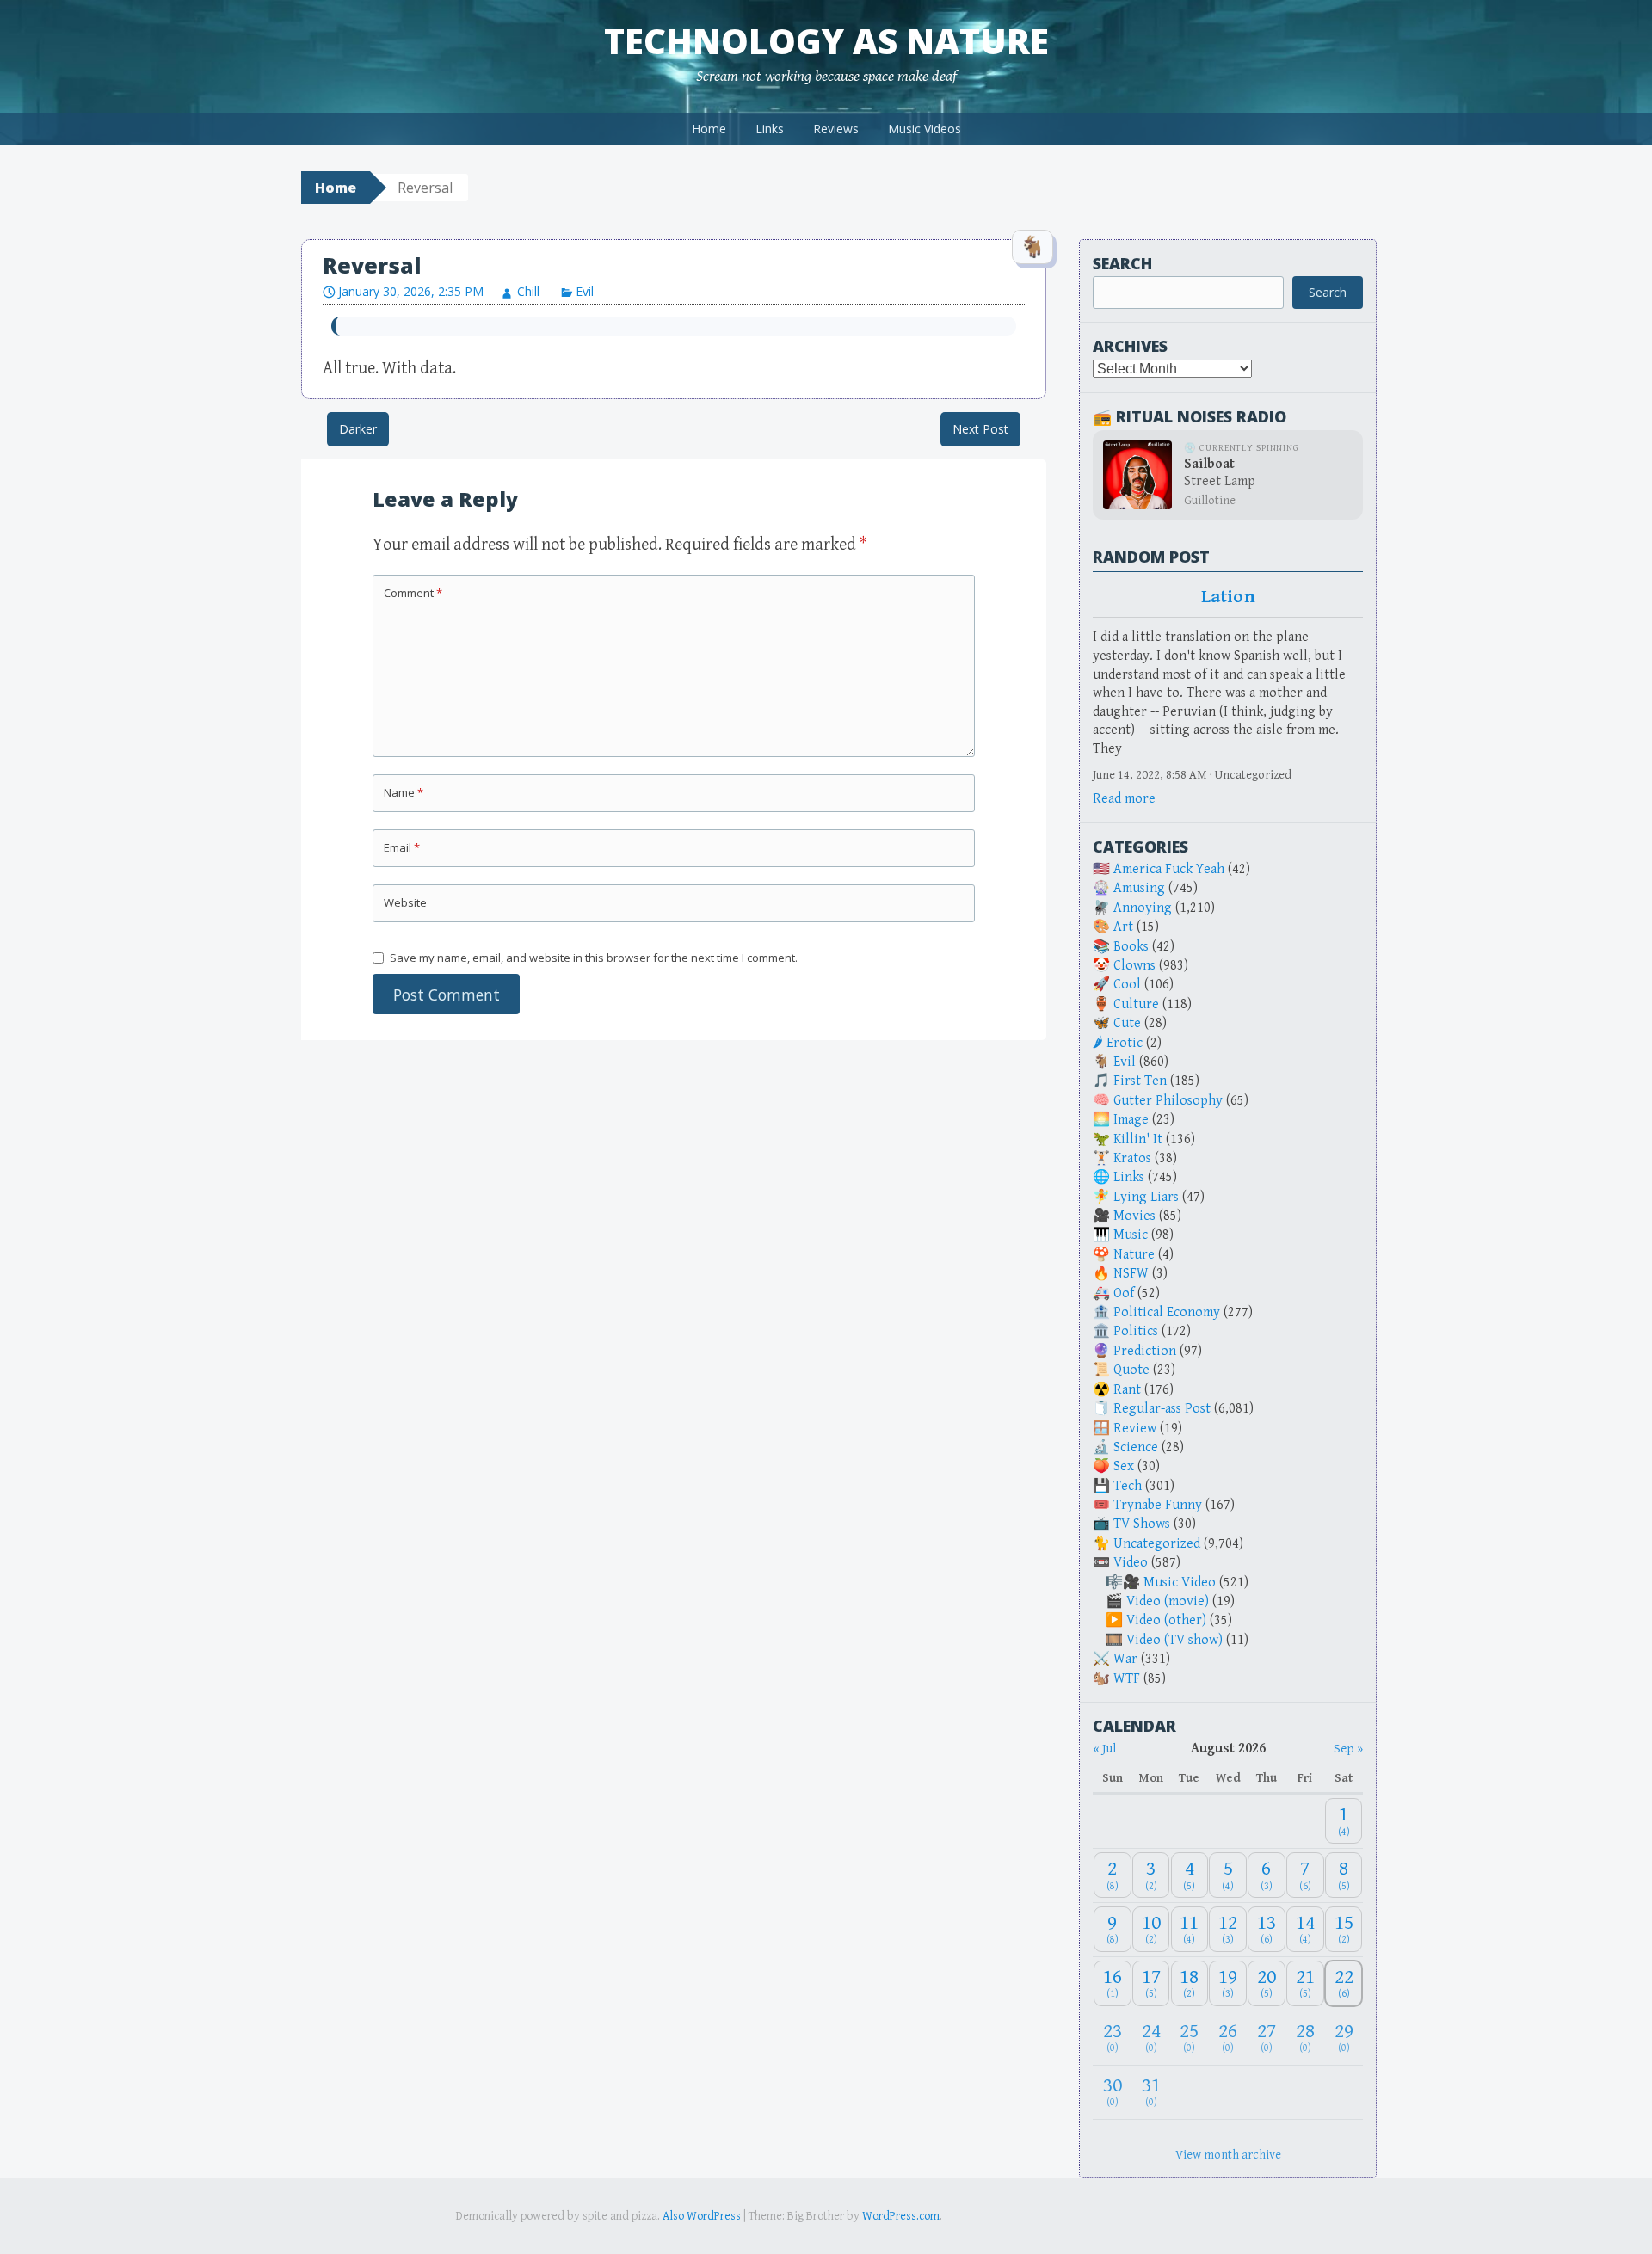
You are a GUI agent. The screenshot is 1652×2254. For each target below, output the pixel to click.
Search (1122, 263)
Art (1123, 927)
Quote (1131, 1370)
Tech (1128, 1486)
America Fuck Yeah (1169, 869)
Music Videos (925, 129)
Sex (1124, 1466)
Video (1131, 1563)
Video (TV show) (1174, 1640)
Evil (585, 291)
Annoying (1143, 908)
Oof (1124, 1293)
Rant (1127, 1390)
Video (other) (1166, 1620)
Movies (1134, 1216)
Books (1131, 947)
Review (1135, 1429)
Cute (1127, 1023)
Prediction (1145, 1351)
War (1125, 1659)
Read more (1124, 799)
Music (1131, 1235)
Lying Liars (1146, 1197)
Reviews (836, 129)
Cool (1127, 985)
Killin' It (1138, 1139)
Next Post (980, 429)
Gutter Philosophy (1168, 1101)
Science (1136, 1447)
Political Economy (1167, 1312)
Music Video (1180, 1583)
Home (709, 129)
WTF (1127, 1679)
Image (1131, 1120)
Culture (1136, 1004)
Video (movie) (1168, 1601)
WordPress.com (901, 2216)
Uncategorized (1157, 1544)
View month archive (1228, 2155)
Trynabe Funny (1158, 1505)
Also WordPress (702, 2216)
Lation (1228, 597)
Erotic (1125, 1043)
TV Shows (1142, 1524)
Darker (358, 429)
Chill (528, 291)
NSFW (1131, 1274)
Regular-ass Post (1162, 1409)
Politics (1136, 1331)
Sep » (1348, 1749)
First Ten (1140, 1081)
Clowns (1134, 966)
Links (770, 129)
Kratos (1132, 1158)
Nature (1134, 1255)
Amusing (1139, 888)
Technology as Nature (826, 41)
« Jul (1104, 1749)
